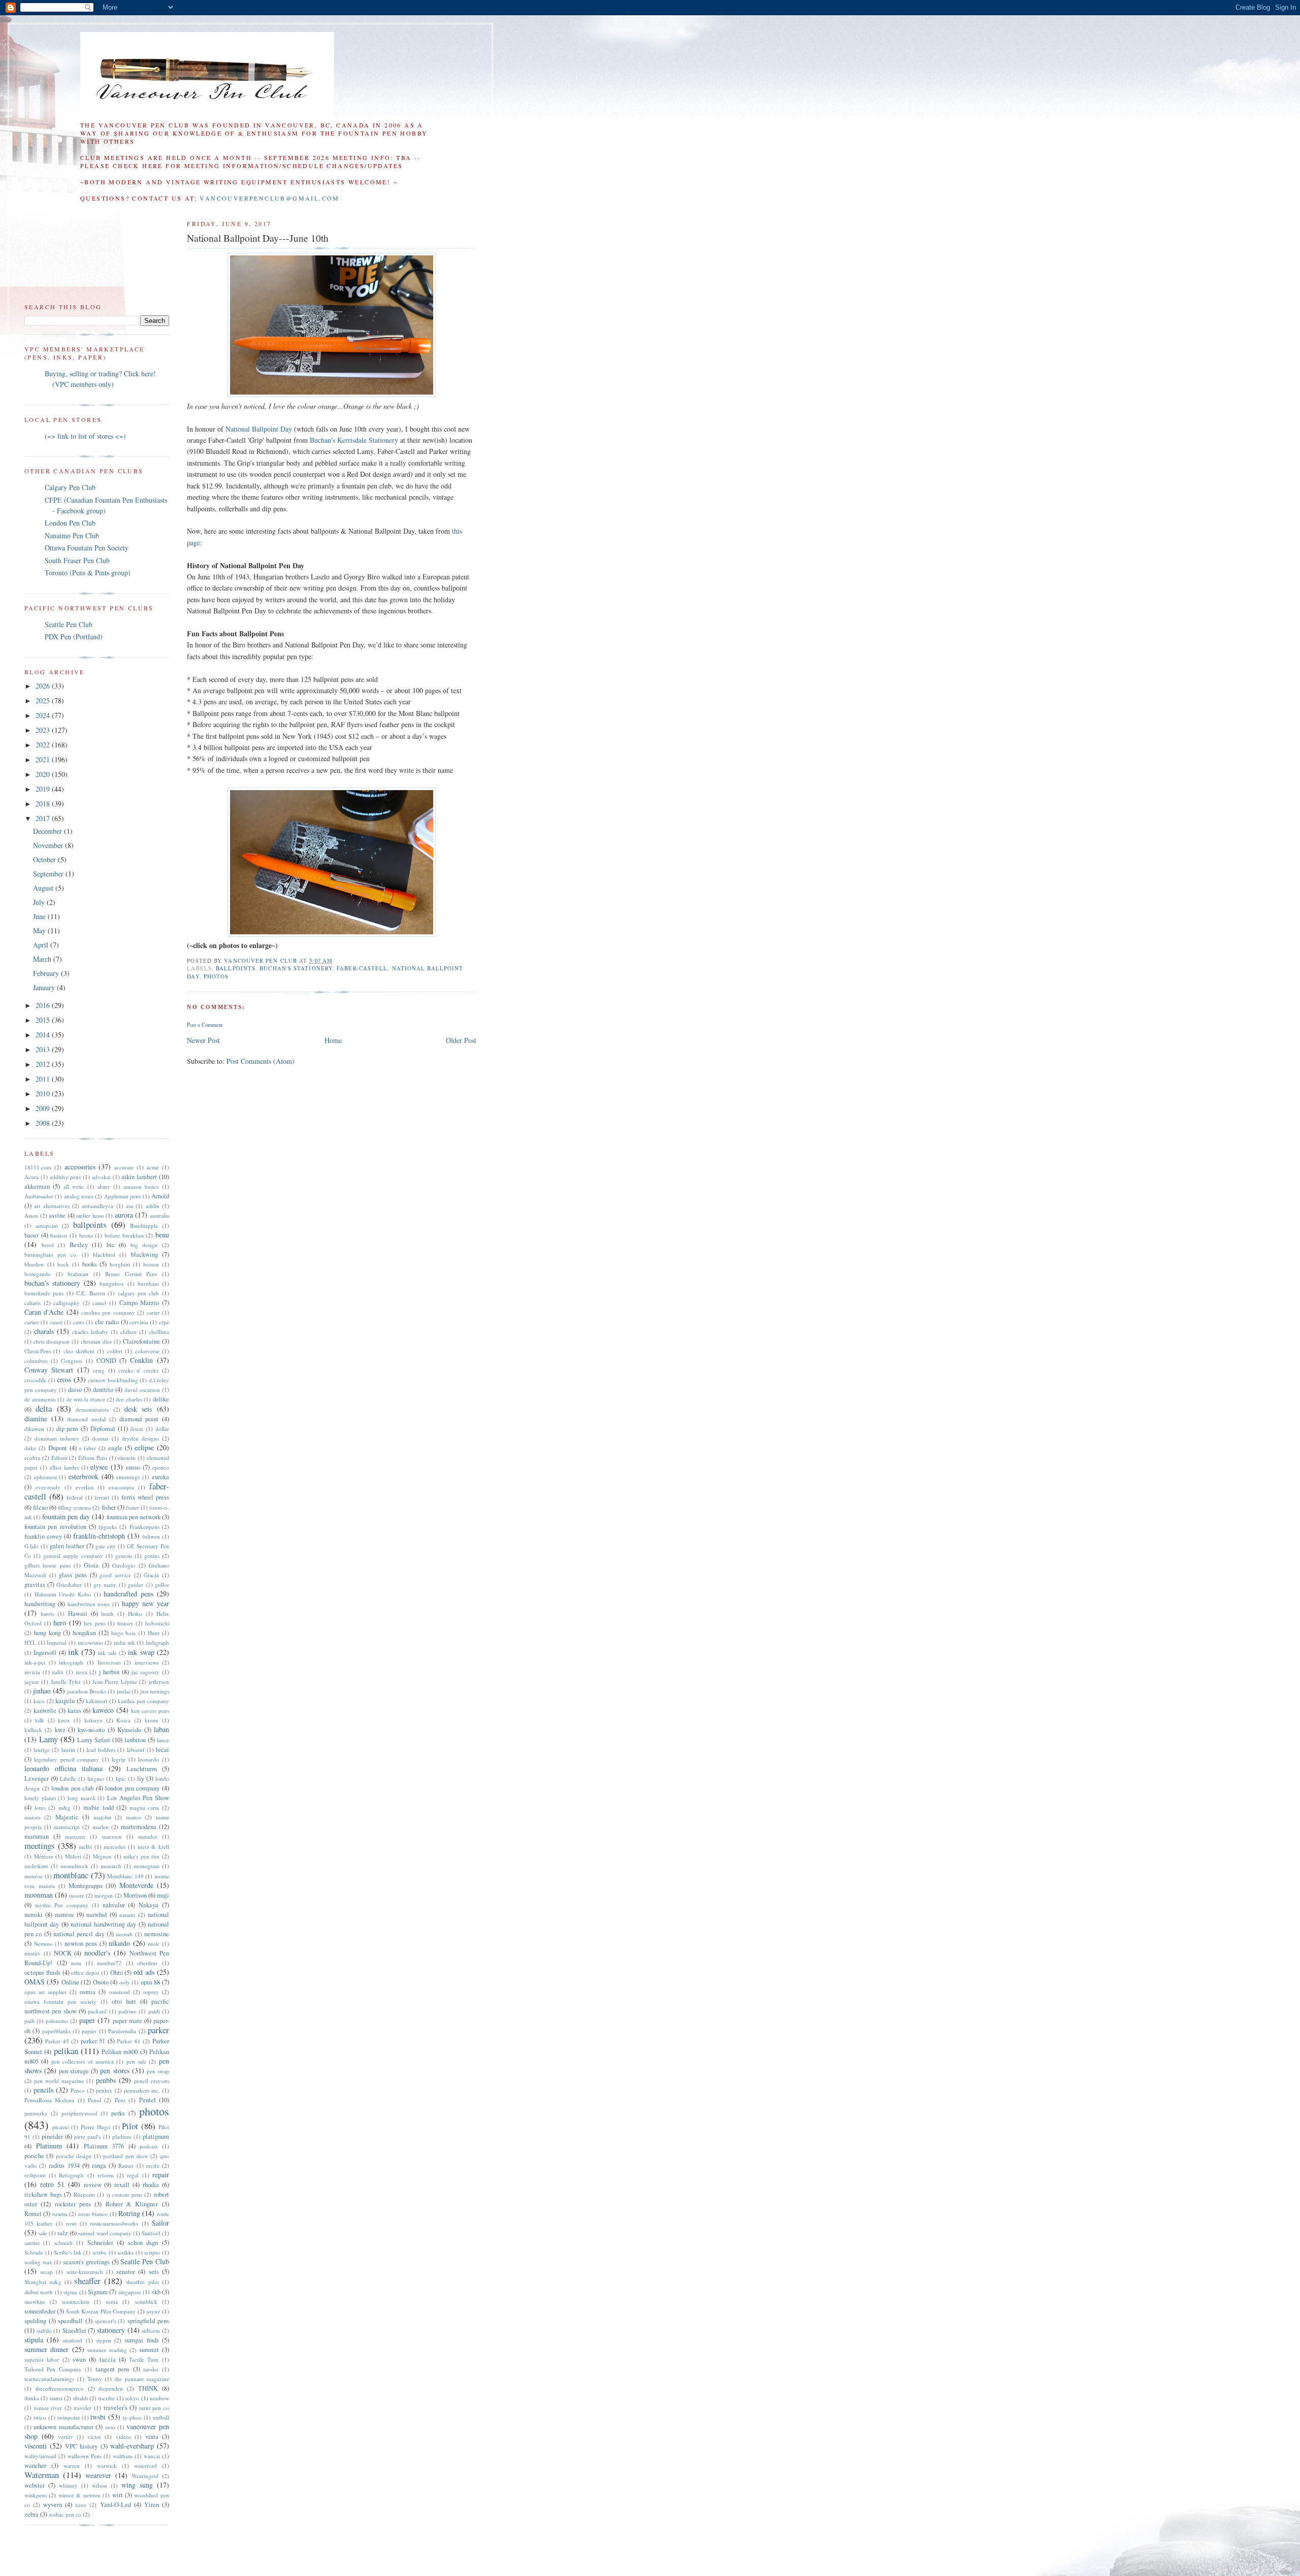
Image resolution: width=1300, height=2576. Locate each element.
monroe (34, 1876)
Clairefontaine (141, 1341)
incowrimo (90, 1642)
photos (216, 976)
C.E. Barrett (90, 1293)
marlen (101, 1827)
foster (133, 1507)
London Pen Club (70, 523)
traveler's (116, 2408)
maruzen (75, 1836)
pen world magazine (59, 2081)
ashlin (153, 1206)
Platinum (49, 2146)
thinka (32, 2398)
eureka (160, 1477)
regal (133, 2175)
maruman (37, 1836)
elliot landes (64, 1467)
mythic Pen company (62, 1905)
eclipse (144, 1447)
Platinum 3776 (104, 2146)
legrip (119, 1759)
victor (94, 2437)
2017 (44, 818)
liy (141, 1779)
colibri (115, 1351)
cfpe (164, 1322)
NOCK (63, 1953)
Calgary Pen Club (70, 487)
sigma (70, 2292)
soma (112, 2302)
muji (163, 1895)
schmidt (63, 2243)
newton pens (81, 1944)
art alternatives (52, 1206)
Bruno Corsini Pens (131, 1274)
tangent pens (112, 2369)
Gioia (91, 1565)
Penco (78, 2090)
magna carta (144, 1807)
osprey (151, 1992)
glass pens (73, 1575)
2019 (44, 789)
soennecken (76, 2302)
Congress (72, 1361)
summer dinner (46, 2349)
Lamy (48, 1739)
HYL (30, 1642)
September (49, 874)
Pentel (148, 2100)
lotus (40, 1807)
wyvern (53, 2505)
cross (64, 1379)
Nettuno (43, 1944)
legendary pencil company (67, 1759)
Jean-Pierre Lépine (115, 1682)
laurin (68, 1750)
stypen (104, 2340)
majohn (102, 1817)
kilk (40, 1720)
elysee (99, 1467)
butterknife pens (44, 1293)
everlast (85, 1487)
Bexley (79, 1245)
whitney (68, 2485)
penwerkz (36, 2113)
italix (58, 1672)
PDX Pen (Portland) (74, 637)
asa (129, 1206)
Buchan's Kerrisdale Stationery (354, 440)
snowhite (35, 2302)
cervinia (139, 1322)
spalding (35, 2321)
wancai (152, 2456)
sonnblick (146, 2302)
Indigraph (157, 1642)
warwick (107, 2466)
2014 (44, 1035)
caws (79, 1322)
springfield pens (148, 2321)
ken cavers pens (150, 1710)
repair (161, 2175)
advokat (101, 1177)
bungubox (112, 1283)
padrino (127, 2011)
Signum (98, 2292)
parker (158, 2030)
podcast (149, 2146)
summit (149, 2350)
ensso (133, 1467)
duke (30, 1448)
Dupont (58, 1448)
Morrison (135, 1895)
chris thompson (52, 1341)
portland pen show (126, 2156)
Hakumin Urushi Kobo (63, 1594)
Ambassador (39, 1196)
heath (107, 1613)
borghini (120, 1264)
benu (162, 1235)
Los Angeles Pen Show (138, 1798)
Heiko (135, 1613)
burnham (148, 1283)
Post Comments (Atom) (261, 1061)
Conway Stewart (49, 1370)
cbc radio (107, 1322)
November (49, 845)
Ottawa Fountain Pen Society (87, 548)
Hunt (154, 1633)
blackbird (104, 1254)
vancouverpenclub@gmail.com (269, 198)
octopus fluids (42, 1972)
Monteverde (136, 1885)
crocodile (35, 1380)
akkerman (37, 1186)
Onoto (101, 1982)
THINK (148, 2388)
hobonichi (157, 1623)
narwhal (97, 1915)
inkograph (71, 1662)
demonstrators (92, 1409)
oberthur (147, 1963)
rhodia (151, 2185)
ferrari (102, 1497)
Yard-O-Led (116, 2505)
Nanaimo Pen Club (72, 535)
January (45, 987)
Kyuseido (129, 1730)
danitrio (103, 1390)
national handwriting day (104, 1924)
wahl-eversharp (132, 2446)
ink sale (107, 1653)
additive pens (66, 1177)
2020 (44, 774)
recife (153, 2165)
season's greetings (86, 2262)
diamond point (139, 1419)
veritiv (66, 2437)
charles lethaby (90, 1332)
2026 (44, 686)
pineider (52, 2137)
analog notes (79, 1196)
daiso (75, 1390)
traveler (83, 2408)
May (40, 931)
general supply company (73, 1556)
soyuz (153, 2311)
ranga (99, 2165)
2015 (44, 1020)
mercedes (115, 1847)
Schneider (100, 2243)
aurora (124, 1215)
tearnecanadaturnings (49, 2379)
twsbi (98, 2417)
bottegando (38, 1274)
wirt (118, 2495)
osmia (88, 1992)
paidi (154, 2011)
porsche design (74, 2156)
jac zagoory (146, 1672)
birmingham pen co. (51, 1254)
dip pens (68, 1429)
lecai (162, 1750)
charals (44, 1331)
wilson (100, 2485)
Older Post (461, 1040)
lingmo (96, 1779)
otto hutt (124, 2001)
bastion (59, 1235)
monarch (111, 1866)
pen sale (136, 2061)
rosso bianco (93, 2214)
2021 (44, 759)
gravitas (35, 1585)
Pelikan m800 (120, 2052)
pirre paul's (87, 2137)
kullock (33, 1730)
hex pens (95, 1623)
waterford (145, 2466)
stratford (72, 2340)
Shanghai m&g (43, 2282)
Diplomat (103, 1429)
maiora (32, 1817)
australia (159, 1215)
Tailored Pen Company (53, 2369)
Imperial (57, 1642)
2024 (44, 715)
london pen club (72, 1788)
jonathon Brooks (87, 1691)
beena (86, 1235)
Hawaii (78, 1613)
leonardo (149, 1759)
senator (126, 2272)
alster (104, 1186)
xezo (81, 2505)
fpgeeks (108, 1527)
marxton (112, 1836)
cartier (32, 1322)
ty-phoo (132, 2417)
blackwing (144, 1254)
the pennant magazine (142, 2379)
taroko (151, 2369)
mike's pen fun (141, 1856)
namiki (34, 1915)
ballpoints (236, 968)
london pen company (132, 1788)
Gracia (151, 1575)
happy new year (145, 1603)
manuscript (67, 1827)
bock (63, 1264)
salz (63, 2233)
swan (79, 2359)
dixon (137, 1429)
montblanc (71, 1875)
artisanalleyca (97, 1206)
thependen (111, 2388)
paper (87, 2020)
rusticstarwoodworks (114, 2223)
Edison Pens (93, 1458)
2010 (44, 1094)
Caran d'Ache (44, 1312)
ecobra (32, 1458)
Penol (94, 2100)
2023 (44, 730)
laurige (42, 1750)
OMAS (35, 1982)
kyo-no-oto (91, 1730)
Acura (31, 1177)
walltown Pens (85, 2456)
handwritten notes (89, 1604)
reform (106, 2175)
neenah (124, 1934)
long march (82, 1798)
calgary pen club (139, 1293)
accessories (80, 1167)
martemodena (139, 1827)
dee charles (129, 1399)
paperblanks (56, 2031)
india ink (124, 1642)
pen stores (115, 2070)
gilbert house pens (47, 1565)
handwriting (40, 1604)
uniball (161, 2417)
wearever (98, 2475)
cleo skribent (79, 1351)
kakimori (96, 1701)
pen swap (158, 2071)
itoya (82, 1672)
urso (110, 2427)
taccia (108, 2359)
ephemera (45, 1477)
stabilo (44, 2330)
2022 (44, 745)
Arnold (160, 1196)
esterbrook (84, 1476)
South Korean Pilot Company (101, 2311)
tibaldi (80, 2398)
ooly (125, 1982)
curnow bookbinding (113, 1380)
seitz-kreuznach (85, 2272)
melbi (85, 1847)
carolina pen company (108, 1312)
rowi (71, 2223)
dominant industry (57, 1438)
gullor (162, 1585)
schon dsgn (143, 2243)
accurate (124, 1167)
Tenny (95, 2379)
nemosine (157, 1934)
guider (136, 1585)
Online (70, 1982)
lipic (121, 1779)
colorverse (147, 1351)
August (44, 888)
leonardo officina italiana (63, 1768)
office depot (85, 1972)
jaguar (32, 1682)
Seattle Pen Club (69, 624)
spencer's (105, 2321)
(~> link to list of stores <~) (85, 436)
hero (60, 1623)
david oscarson (142, 1390)
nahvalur (114, 1905)
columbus (36, 1361)
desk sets (138, 1409)
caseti (56, 1322)
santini (32, 2243)
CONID (106, 1361)
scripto (152, 2252)
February (47, 973)
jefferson (159, 1682)
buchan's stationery (296, 968)
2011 (44, 1079)
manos (134, 1817)
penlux (104, 2090)
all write (74, 1186)
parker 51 (93, 2041)
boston (151, 1264)
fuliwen (151, 1536)
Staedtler (74, 2330)
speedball (70, 2321)
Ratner (126, 2165)
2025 (44, 700)
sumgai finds (141, 2340)
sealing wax (38, 2262)
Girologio (124, 1565)
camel (99, 1303)
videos (123, 2437)
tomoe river (48, 2408)
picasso (61, 2127)
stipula (34, 2340)
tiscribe (106, 2398)
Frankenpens (144, 1527)
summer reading (107, 2350)
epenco (161, 1467)
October (45, 859)
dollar (162, 1429)
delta (44, 1408)
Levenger (37, 1779)
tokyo (132, 2398)
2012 (44, 1064)
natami (127, 1915)
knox (64, 1720)
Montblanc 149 (125, 1876)
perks (118, 2113)
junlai (123, 1691)
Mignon (102, 1856)
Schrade (34, 2252)
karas (74, 1710)
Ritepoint (84, 2194)
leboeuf (136, 1750)
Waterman (42, 2475)
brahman (78, 1274)
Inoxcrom (109, 1662)
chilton (128, 1332)
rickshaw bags (43, 2194)
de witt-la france (86, 1399)
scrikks (125, 2252)
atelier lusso (90, 1215)
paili (29, 2021)
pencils (43, 2090)
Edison (59, 1458)
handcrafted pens (128, 1594)
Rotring (129, 2213)
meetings (40, 1846)
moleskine (36, 1866)
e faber (88, 1448)
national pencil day (79, 1934)
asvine (57, 1215)
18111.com (38, 1167)
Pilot (130, 2126)
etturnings (128, 1477)
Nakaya (149, 1905)
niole (154, 1944)
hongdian (84, 1633)
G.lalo (31, 1546)
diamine (36, 1419)
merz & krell (153, 1847)
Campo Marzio (139, 1303)
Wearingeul (145, 2476)
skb (156, 2292)
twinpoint (69, 2417)
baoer (31, 1235)
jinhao (42, 1691)
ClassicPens (38, 1351)
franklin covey (43, 1536)
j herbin (109, 1672)
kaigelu (65, 1701)
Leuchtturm (142, 1769)
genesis (124, 1556)
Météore (44, 1856)
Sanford (151, 2233)
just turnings (155, 1691)
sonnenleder (40, 2311)
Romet (33, 2214)
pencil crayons (152, 2081)
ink (73, 1652)
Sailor (160, 2223)
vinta (152, 2437)
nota (76, 1963)
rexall (122, 2185)
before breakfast (124, 1235)
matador (148, 1836)
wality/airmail (40, 2456)
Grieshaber (69, 1585)
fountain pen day (66, 1517)
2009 (44, 1108)
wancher (35, 2466)
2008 (44, 1123)
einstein (127, 1458)
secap (46, 2272)
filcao (40, 1507)
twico (40, 2417)
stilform (151, 2330)
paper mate (127, 2021)
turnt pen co (154, 2408)
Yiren (152, 2505)
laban (161, 1729)
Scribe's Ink (68, 2252)
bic (111, 1245)
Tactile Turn (144, 2359)
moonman (39, 1895)
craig (99, 1370)
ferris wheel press (145, 1497)
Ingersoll (45, 1653)
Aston (31, 1215)
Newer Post (203, 1040)
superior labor (42, 2359)
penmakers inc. (142, 2090)
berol (48, 1245)
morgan (104, 1895)
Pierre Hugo (95, 2127)
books (90, 1264)
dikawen (34, 1429)
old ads (144, 1972)
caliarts (32, 1303)
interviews (147, 1662)
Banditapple (144, 1226)
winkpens (36, 2495)
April (42, 945)
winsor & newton (79, 2495)
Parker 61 (128, 2041)
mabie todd (99, 1807)
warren (72, 2466)
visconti (36, 2446)
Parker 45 (57, 2041)
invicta (32, 1672)
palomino (57, 2021)
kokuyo (93, 1720)
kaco (39, 1701)
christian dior (96, 1341)
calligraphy (67, 1303)
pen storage (74, 2071)
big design (144, 1245)
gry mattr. (105, 1585)
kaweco (103, 1710)
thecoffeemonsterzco (60, 2388)
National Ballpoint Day (260, 429)
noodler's (97, 1953)
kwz (60, 1730)
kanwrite (45, 1710)
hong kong (47, 1633)
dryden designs (140, 1438)
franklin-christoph (99, 1536)
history (125, 1623)
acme (153, 1167)
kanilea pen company (143, 1701)
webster (35, 2485)
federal (75, 1497)
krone (152, 1720)
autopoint (47, 1226)
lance (163, 1740)
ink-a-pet (35, 1662)
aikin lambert (139, 1177)
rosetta (60, 2214)
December (48, 831)
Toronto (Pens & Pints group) (88, 573)
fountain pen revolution (55, 1527)
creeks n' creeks (138, 1370)
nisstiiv (32, 1953)
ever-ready (48, 1487)
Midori (73, 1856)
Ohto (117, 1972)
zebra (31, 2514)
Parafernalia (122, 2031)
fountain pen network (134, 1517)
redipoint (35, 2175)
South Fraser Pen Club (77, 560)
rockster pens (73, 2204)
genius (152, 1556)
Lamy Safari (94, 1740)
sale (43, 2233)
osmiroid (120, 1992)
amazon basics (141, 1186)
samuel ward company (105, 2233)
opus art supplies (45, 1992)
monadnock (74, 1866)
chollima (159, 1332)
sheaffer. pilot (142, 2282)
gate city (106, 1546)
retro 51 (52, 2184)
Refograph (71, 2175)
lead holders (101, 1750)
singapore (130, 2292)
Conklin (141, 1360)
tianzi (56, 2398)
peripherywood (79, 2113)
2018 (44, 804)
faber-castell (362, 968)
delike (161, 1399)
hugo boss (124, 1633)
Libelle (68, 1779)
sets (154, 2272)
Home (333, 1040)
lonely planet (40, 1798)
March (43, 959)
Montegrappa (86, 1886)
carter (153, 1312)
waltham (123, 2456)
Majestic (67, 1817)
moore (77, 1895)
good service (115, 1575)
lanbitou (135, 1740)
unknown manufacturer (63, 2427)
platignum (156, 2137)
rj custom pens (124, 2194)
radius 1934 (64, 2165)
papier (89, 2031)
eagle (115, 1448)
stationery (111, 2330)
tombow (159, 2398)
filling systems (74, 1507)
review (93, 2185)
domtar (100, 1438)
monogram (147, 1866)
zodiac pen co (65, 2514)
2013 (44, 1049)
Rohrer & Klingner (132, 2204)
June (40, 916)
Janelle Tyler (66, 1682)
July (40, 902)
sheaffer (87, 2281)
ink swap (141, 1652)
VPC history (81, 2446)
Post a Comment (205, 1024)
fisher (109, 1507)
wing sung (137, 2485)
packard (97, 2011)
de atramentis (40, 1399)
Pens (120, 2100)
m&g (64, 1807)
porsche (34, 2156)
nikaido (119, 1943)
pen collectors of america (83, 2061)
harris (47, 1613)
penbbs (106, 2080)
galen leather (67, 1546)
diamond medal (86, 1419)
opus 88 (150, 1982)
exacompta (121, 1487)
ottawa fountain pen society (60, 2001)
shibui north (39, 2292)
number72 (109, 1963)
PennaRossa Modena (49, 2100)
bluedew (34, 1264)
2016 (44, 1005)
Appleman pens (122, 1196)
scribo (100, 2252)
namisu (64, 1915)
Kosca (123, 1720)
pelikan (66, 2051)
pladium (122, 2137)
